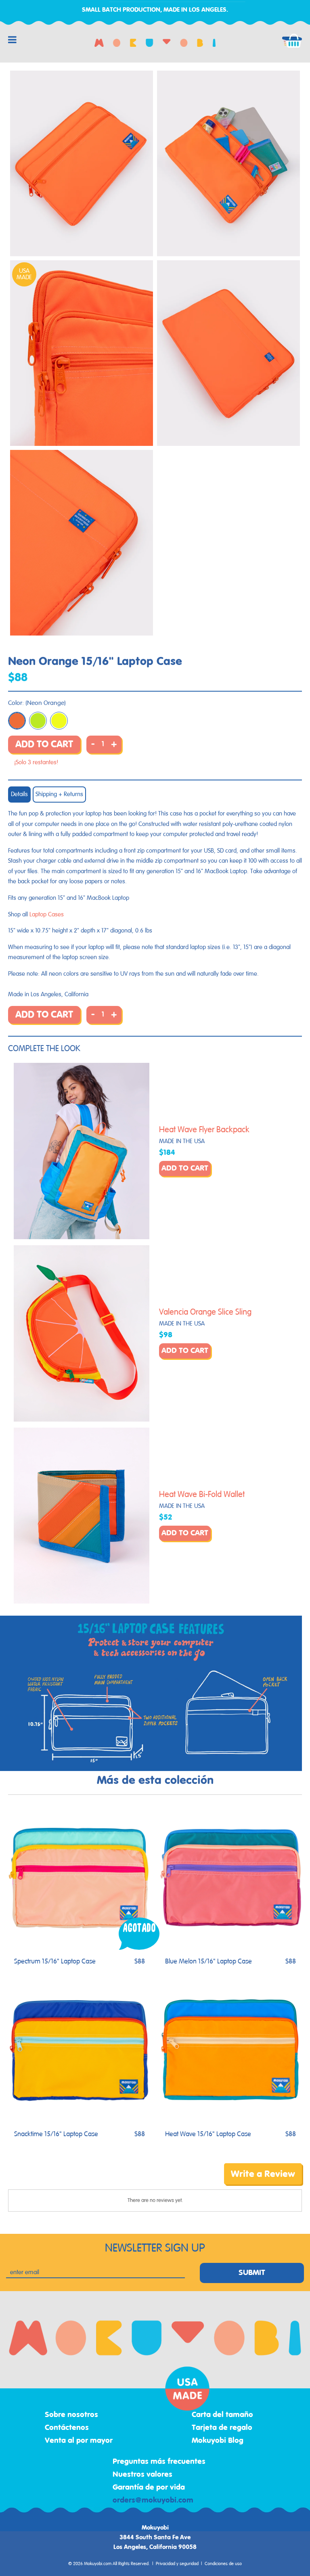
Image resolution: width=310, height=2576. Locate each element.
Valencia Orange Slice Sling (205, 1312)
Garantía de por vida (149, 2488)
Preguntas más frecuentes (159, 2462)
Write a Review (263, 2174)
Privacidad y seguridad (177, 2564)
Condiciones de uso (223, 2564)
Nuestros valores (142, 2475)
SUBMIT (252, 2273)
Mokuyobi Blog (218, 2441)
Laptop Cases (47, 915)
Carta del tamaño (222, 2415)
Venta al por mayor (79, 2441)
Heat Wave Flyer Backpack (204, 1130)
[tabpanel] (82, 163)
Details (19, 794)
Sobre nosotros (71, 2415)
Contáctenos (67, 2428)
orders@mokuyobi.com (153, 2501)
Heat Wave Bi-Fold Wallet (202, 1495)
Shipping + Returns (59, 794)
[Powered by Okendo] (44, 2180)
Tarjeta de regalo (222, 2428)
